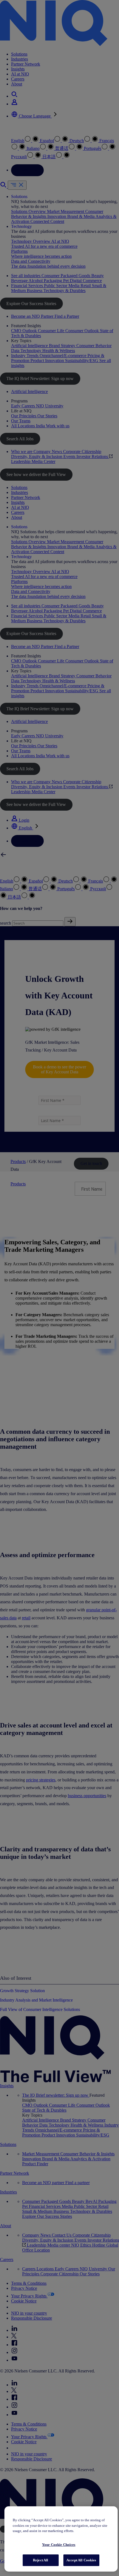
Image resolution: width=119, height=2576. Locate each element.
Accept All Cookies (81, 2560)
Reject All (41, 2560)
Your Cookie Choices (59, 2545)
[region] (61, 2539)
